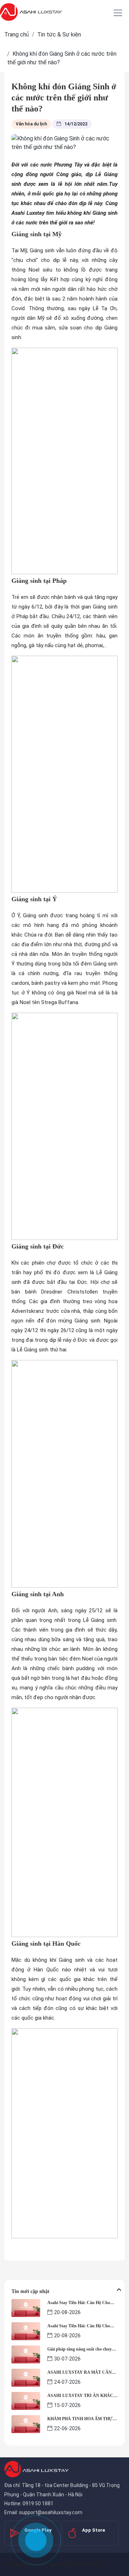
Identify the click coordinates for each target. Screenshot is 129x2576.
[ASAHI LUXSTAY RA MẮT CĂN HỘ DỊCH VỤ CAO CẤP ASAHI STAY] (26, 2377)
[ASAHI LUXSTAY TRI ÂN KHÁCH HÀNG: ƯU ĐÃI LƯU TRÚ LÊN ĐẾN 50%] (26, 2400)
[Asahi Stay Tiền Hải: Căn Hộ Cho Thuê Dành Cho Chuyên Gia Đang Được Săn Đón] (26, 2307)
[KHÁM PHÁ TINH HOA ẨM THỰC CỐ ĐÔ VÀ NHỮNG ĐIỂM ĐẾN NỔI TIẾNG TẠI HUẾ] (26, 2424)
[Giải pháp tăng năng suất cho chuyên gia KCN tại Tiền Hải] (26, 2354)
